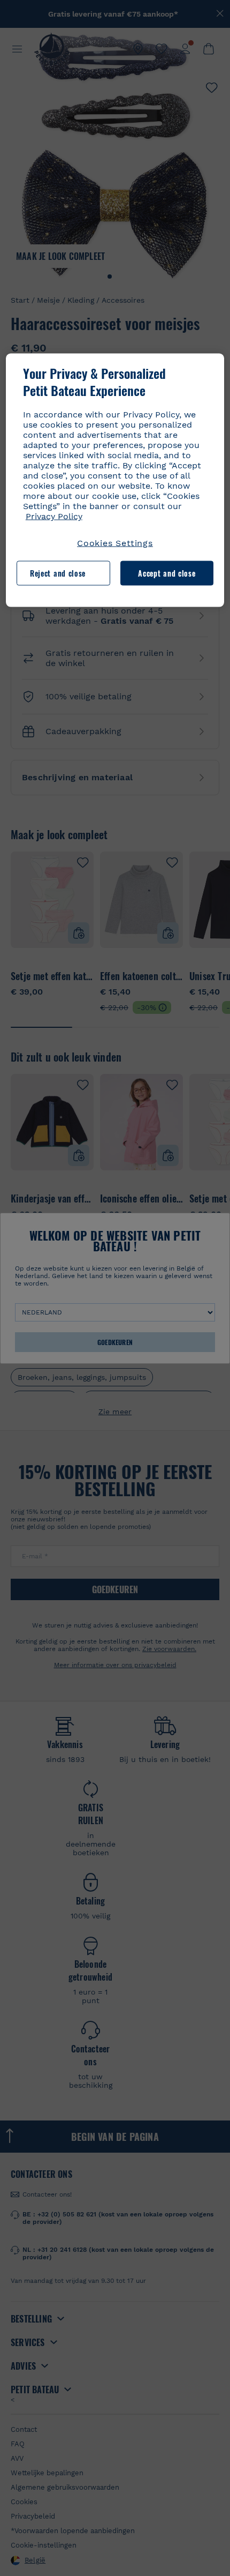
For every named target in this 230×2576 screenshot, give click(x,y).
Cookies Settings (115, 543)
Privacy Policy (54, 516)
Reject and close (58, 573)
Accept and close (167, 573)
